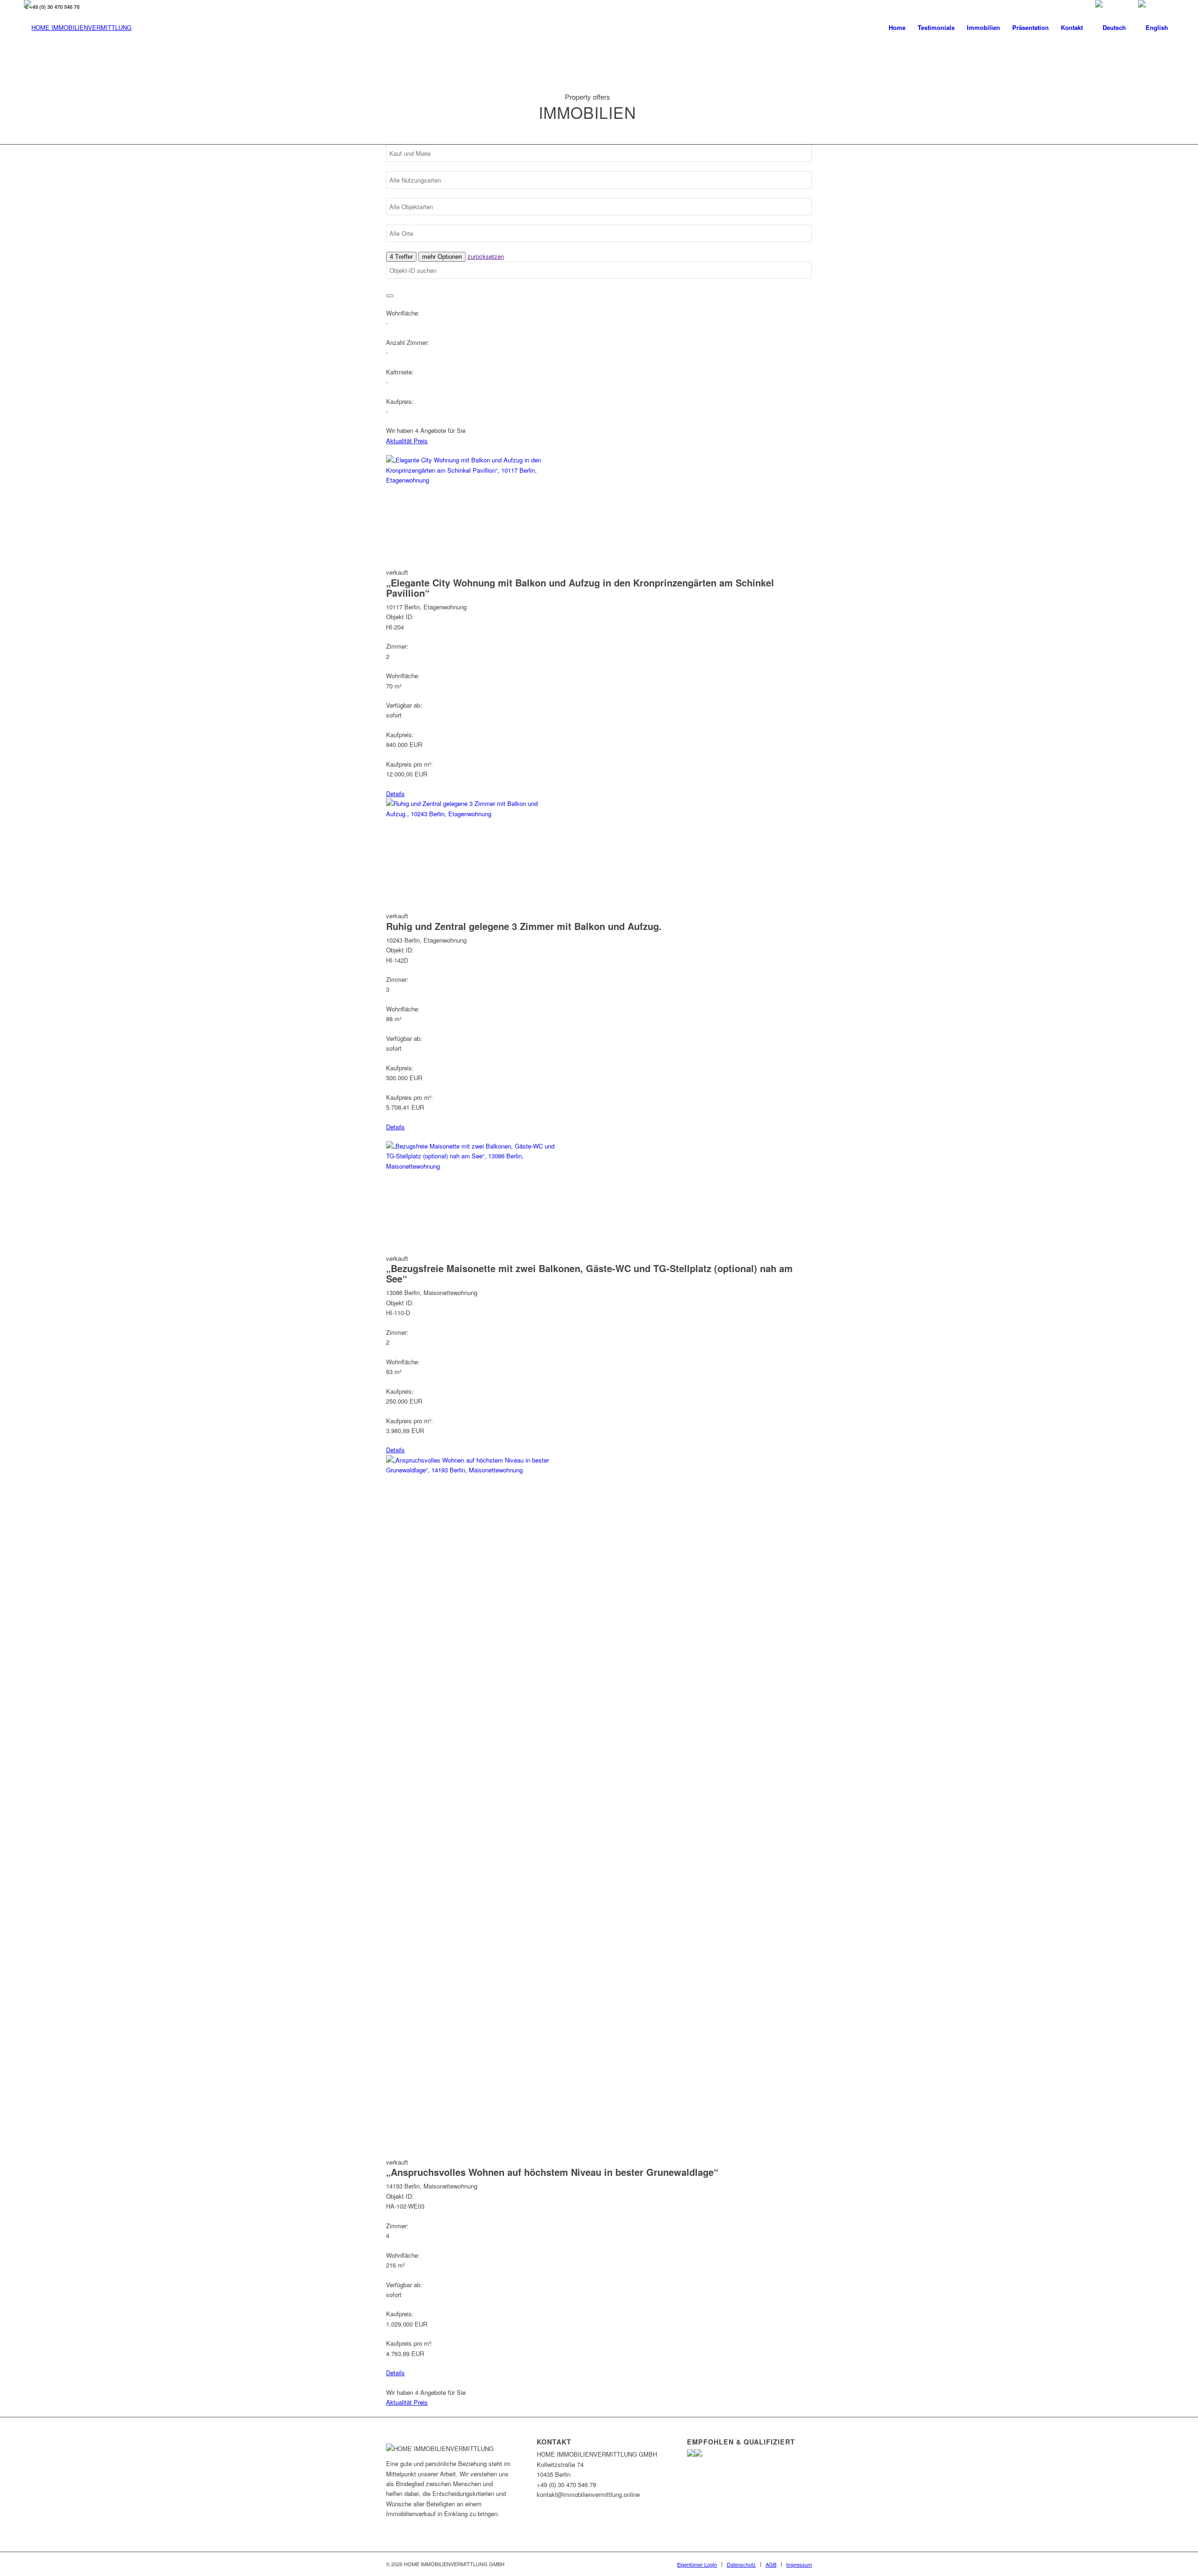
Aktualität (400, 441)
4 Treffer (401, 257)
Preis (421, 441)
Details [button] (395, 794)
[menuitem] (897, 28)
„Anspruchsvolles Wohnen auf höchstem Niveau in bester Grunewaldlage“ (552, 2172)
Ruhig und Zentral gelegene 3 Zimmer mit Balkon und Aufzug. (524, 926)
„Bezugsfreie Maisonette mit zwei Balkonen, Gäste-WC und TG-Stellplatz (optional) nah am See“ (589, 1273)
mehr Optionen (442, 257)
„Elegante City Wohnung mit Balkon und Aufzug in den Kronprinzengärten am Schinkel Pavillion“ (580, 588)
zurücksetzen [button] (486, 256)
